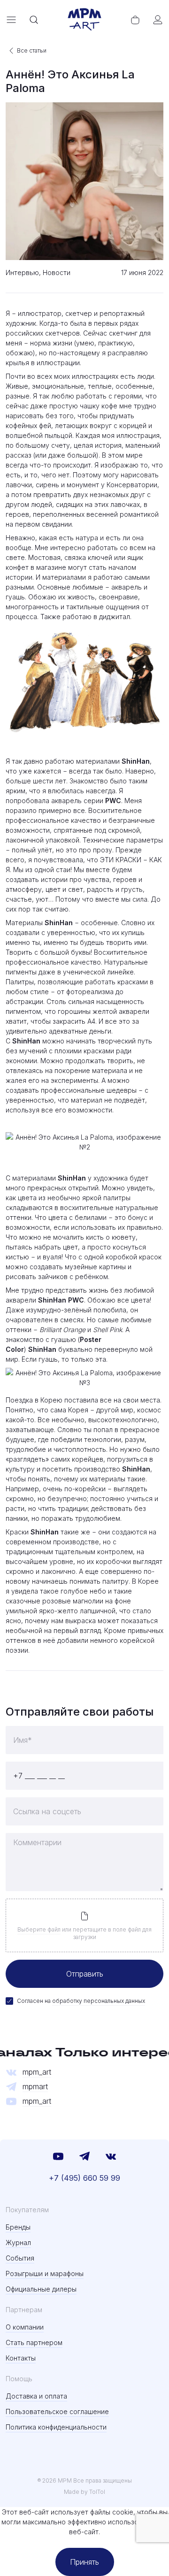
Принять (84, 2562)
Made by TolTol (84, 2492)
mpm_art (37, 2072)
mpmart (35, 2087)
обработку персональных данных (99, 2001)
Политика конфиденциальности (56, 2427)
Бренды (18, 2227)
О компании (25, 2327)
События (20, 2258)
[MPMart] (84, 20)
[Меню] (11, 20)
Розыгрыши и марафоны (45, 2273)
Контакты (21, 2358)
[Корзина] (135, 20)
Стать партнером (34, 2342)
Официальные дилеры (41, 2289)
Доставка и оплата (36, 2396)
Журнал (18, 2242)
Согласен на (81, 2001)
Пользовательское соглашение (57, 2411)
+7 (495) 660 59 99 (84, 2178)
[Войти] (158, 20)
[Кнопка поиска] (34, 20)
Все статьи (32, 50)
